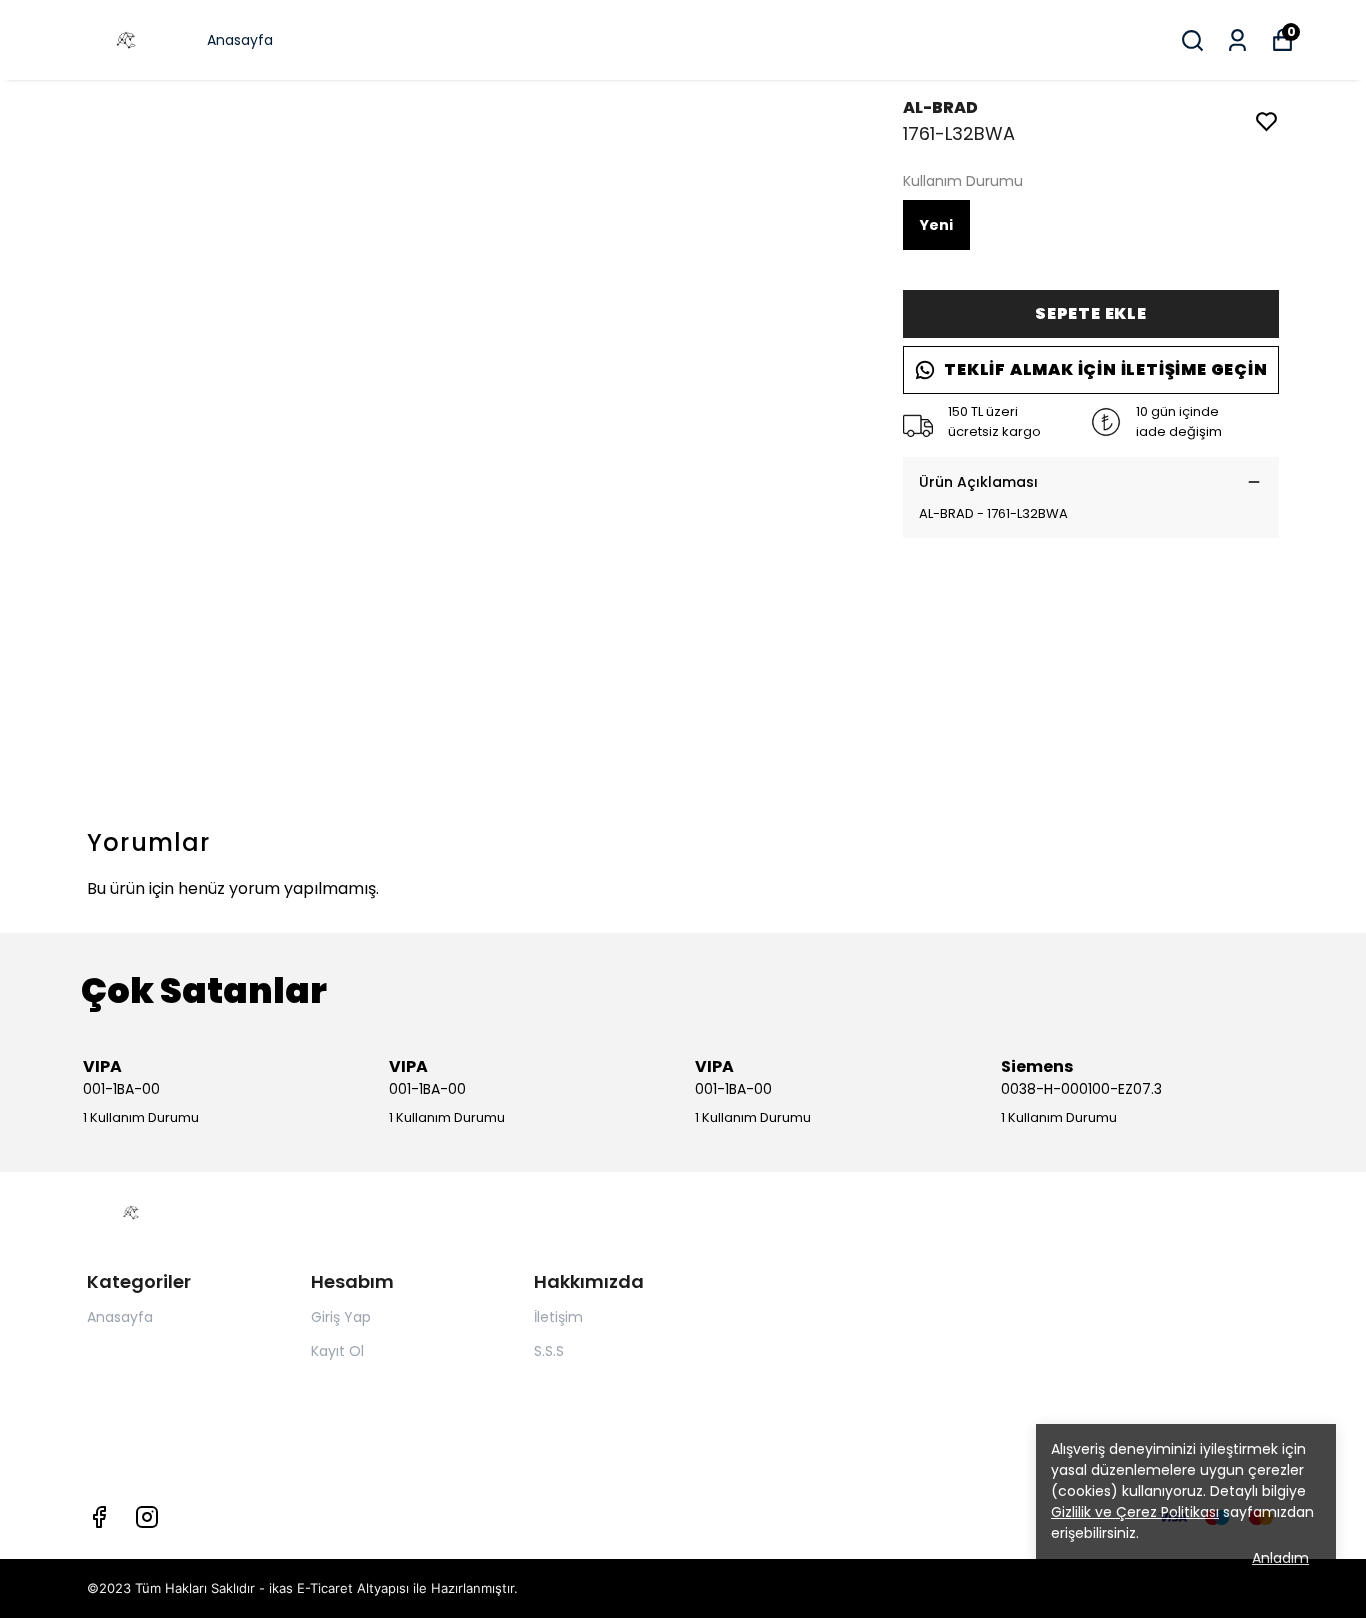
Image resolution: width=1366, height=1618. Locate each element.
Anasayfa (240, 40)
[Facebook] (99, 1517)
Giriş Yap (341, 1317)
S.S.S (549, 1351)
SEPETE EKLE (1091, 313)
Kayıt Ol (337, 1351)
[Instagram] (147, 1517)
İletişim (558, 1317)
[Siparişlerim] (1237, 40)
